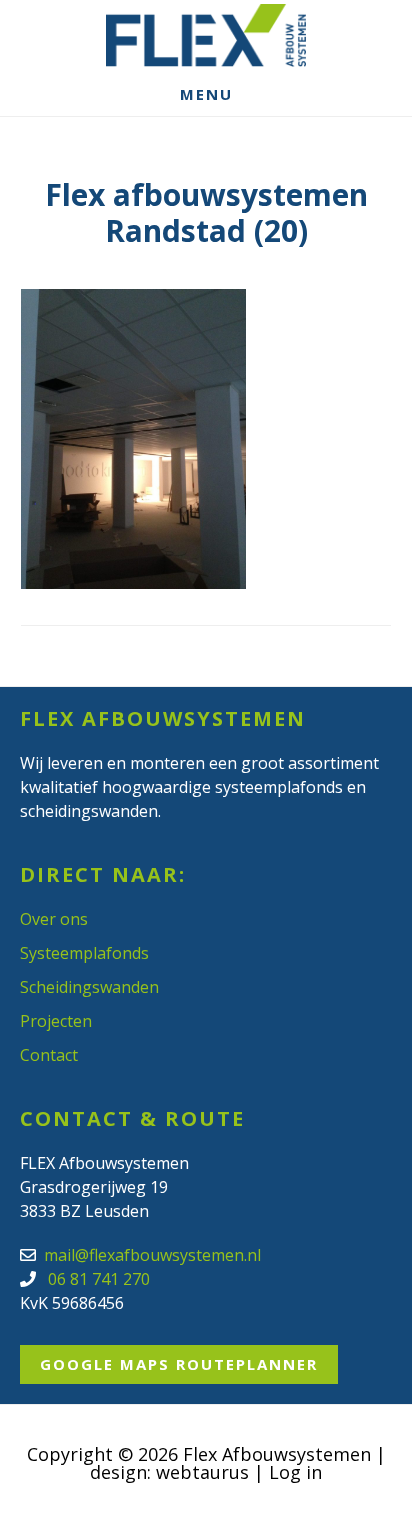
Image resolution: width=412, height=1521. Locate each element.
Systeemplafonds (84, 953)
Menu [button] (206, 94)
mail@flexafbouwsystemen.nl (152, 1255)
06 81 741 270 (97, 1279)
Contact (49, 1055)
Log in (295, 1472)
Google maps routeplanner (179, 1364)
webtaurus (202, 1472)
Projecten (56, 1021)
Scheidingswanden (89, 987)
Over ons (54, 919)
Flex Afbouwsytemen (206, 35)
